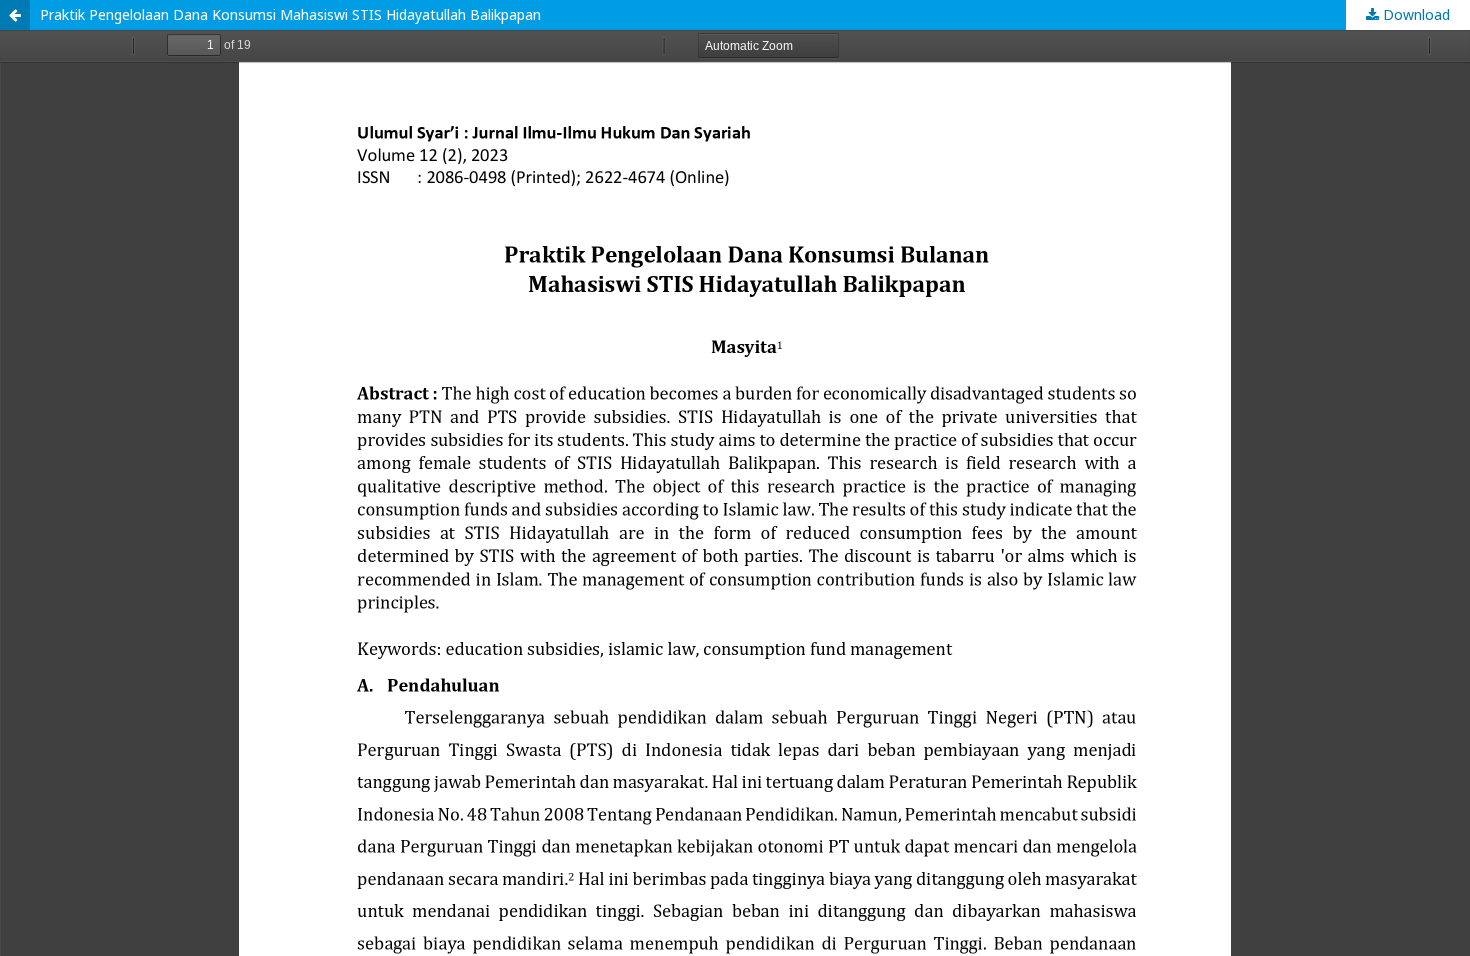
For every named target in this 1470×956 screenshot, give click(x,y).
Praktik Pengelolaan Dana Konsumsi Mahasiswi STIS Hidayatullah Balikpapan (290, 14)
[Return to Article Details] (15, 15)
